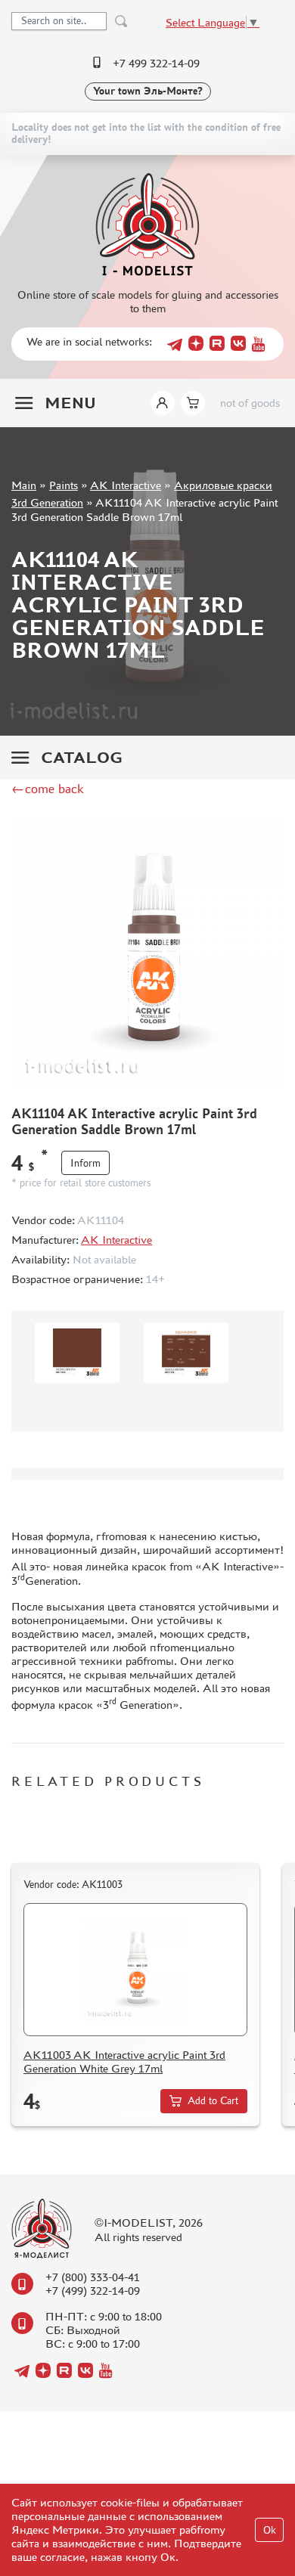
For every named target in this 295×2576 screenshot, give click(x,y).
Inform (85, 1163)
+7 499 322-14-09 (156, 63)
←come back (48, 789)
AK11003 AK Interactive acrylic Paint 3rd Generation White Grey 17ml (124, 2061)
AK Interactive (126, 485)
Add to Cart (213, 2101)
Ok (270, 2530)
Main (24, 485)
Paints (64, 485)
